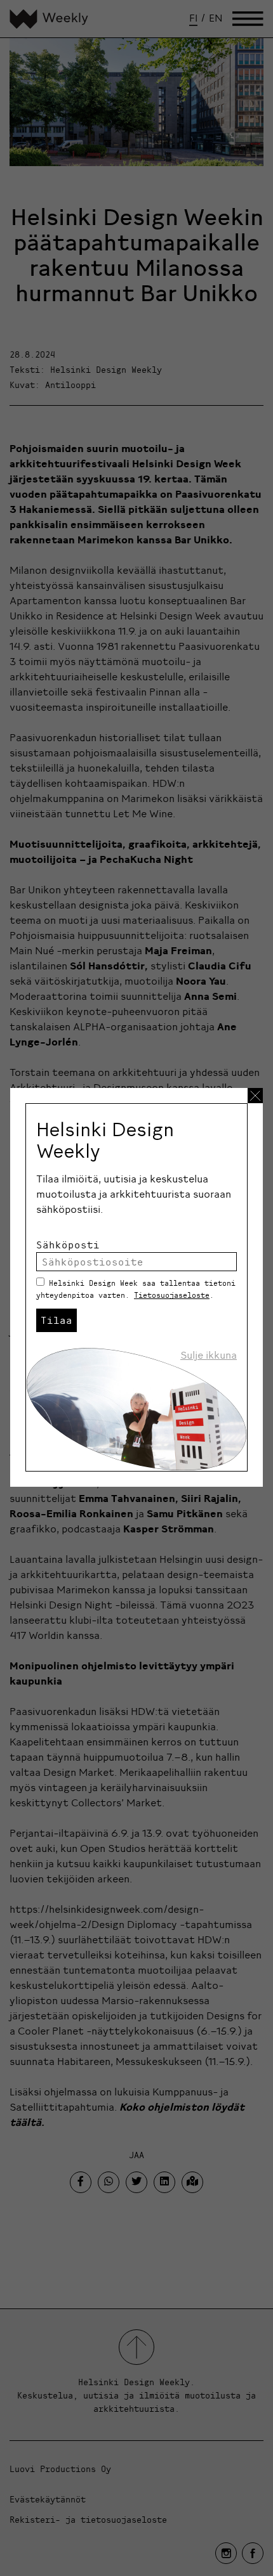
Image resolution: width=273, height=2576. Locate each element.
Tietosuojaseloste (172, 1295)
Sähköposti (68, 1245)
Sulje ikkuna (209, 1355)
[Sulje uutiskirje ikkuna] (255, 1096)
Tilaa (57, 1320)
